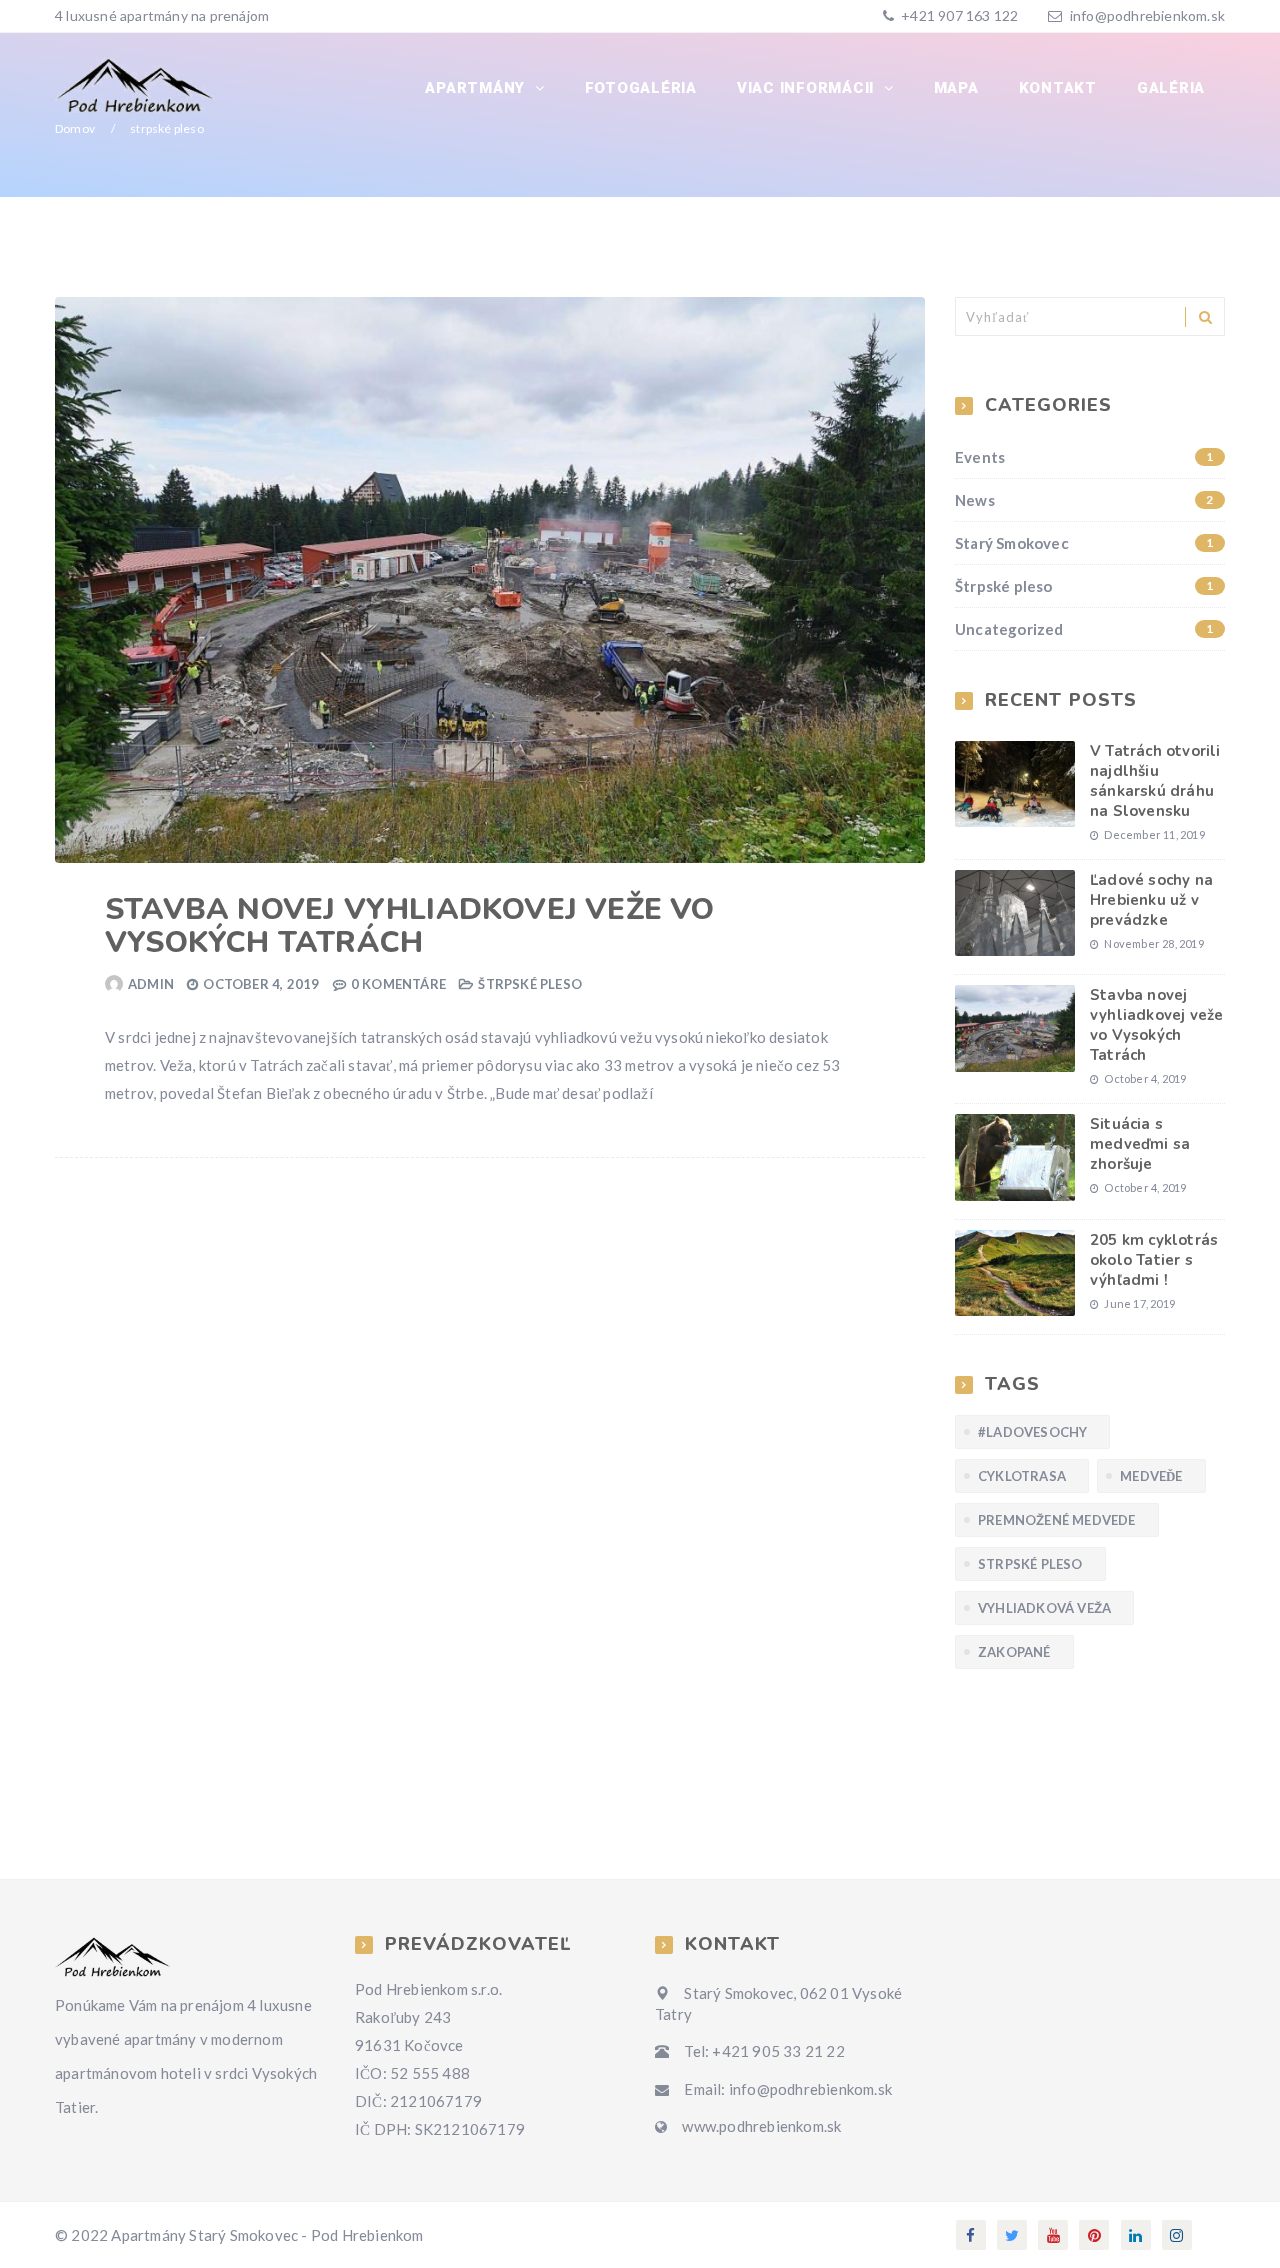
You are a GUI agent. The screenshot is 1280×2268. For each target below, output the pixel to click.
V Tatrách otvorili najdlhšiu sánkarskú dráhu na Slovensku (1155, 781)
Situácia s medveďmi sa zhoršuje (1140, 1144)
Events (1084, 457)
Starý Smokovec (1084, 543)
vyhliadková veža (1044, 1608)
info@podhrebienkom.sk (1147, 15)
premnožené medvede (1057, 1520)
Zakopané (1014, 1652)
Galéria (1171, 88)
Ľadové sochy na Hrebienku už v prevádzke (1151, 900)
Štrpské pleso (530, 984)
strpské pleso (1030, 1564)
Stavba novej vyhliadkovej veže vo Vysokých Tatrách (410, 926)
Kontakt (1058, 88)
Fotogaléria (641, 88)
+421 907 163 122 (958, 15)
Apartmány (477, 88)
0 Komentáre (398, 984)
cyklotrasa (1022, 1476)
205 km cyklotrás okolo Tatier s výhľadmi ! (1154, 1260)
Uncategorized (1084, 629)
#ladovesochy (1032, 1432)
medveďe (1151, 1476)
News (1084, 500)
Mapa (956, 88)
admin (151, 984)
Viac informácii (808, 88)
